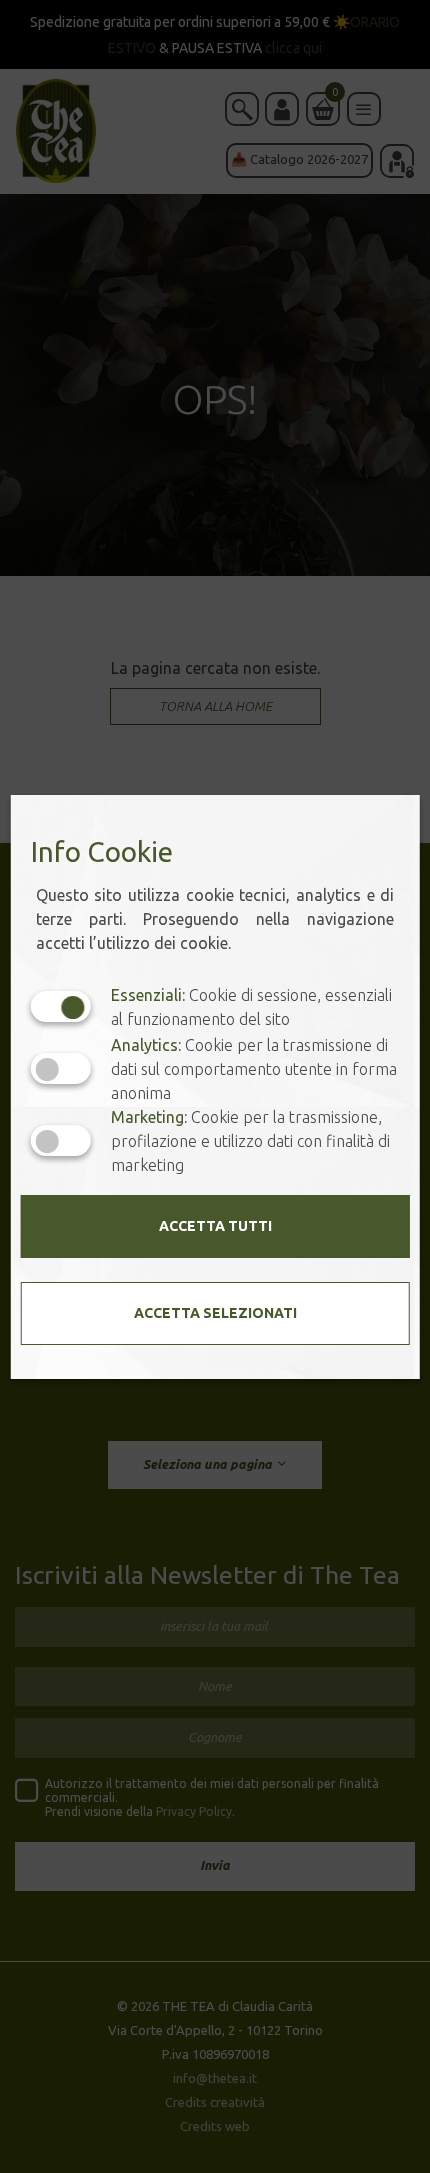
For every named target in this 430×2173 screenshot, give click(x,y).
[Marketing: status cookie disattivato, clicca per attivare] (61, 1140)
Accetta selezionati (215, 1313)
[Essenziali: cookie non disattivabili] (61, 1006)
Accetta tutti (215, 1226)
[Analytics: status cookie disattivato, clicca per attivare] (61, 1068)
